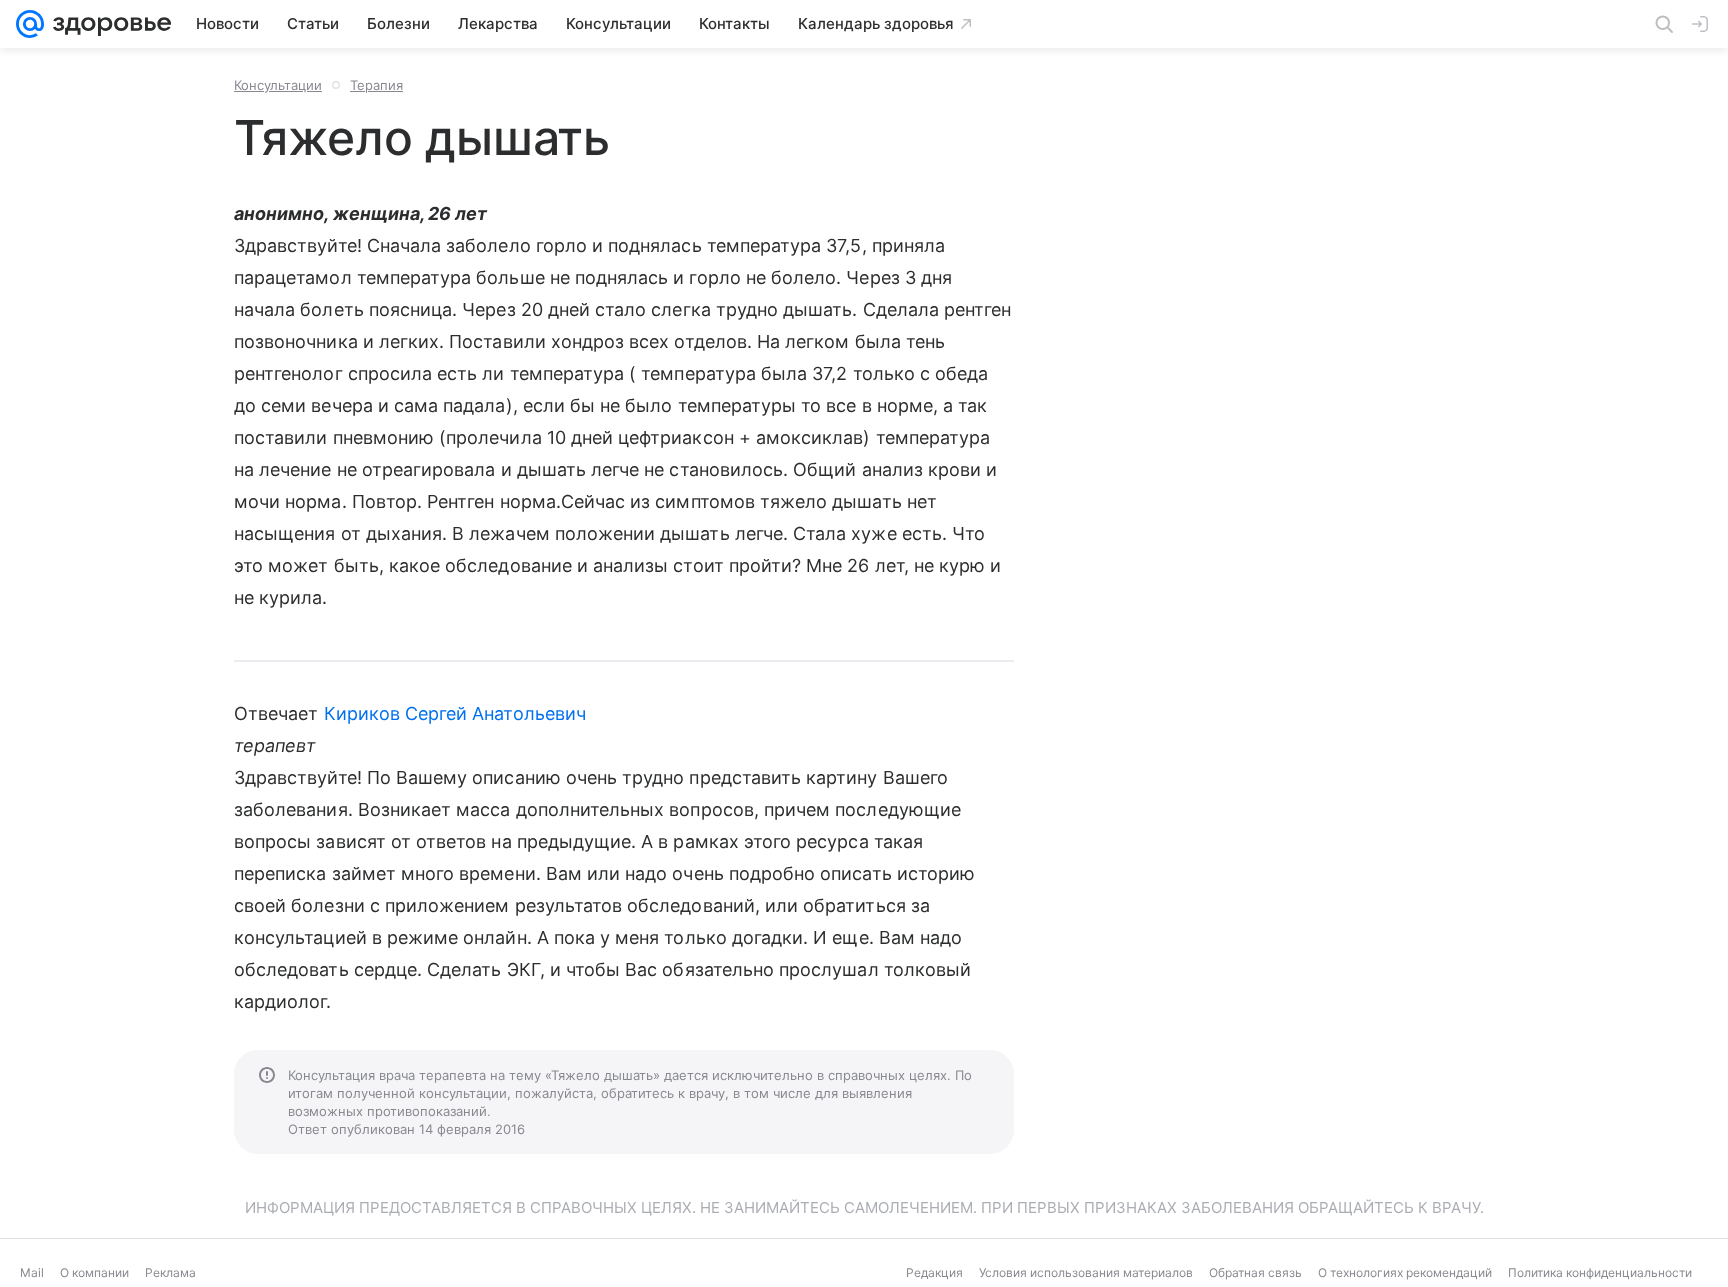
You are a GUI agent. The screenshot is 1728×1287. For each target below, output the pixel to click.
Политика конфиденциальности (1600, 1272)
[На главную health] (108, 24)
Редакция (934, 1272)
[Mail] (30, 24)
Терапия (376, 85)
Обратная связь (1255, 1272)
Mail (32, 1272)
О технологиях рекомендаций (1405, 1272)
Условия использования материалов (1086, 1272)
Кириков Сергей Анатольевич (455, 713)
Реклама (170, 1272)
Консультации (278, 85)
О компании (94, 1272)
